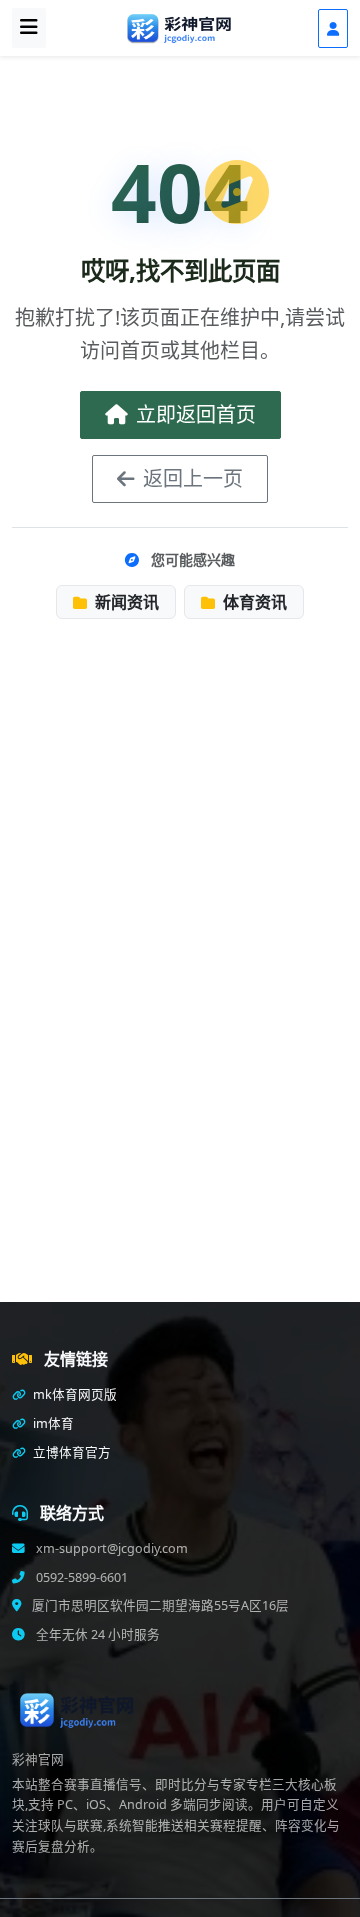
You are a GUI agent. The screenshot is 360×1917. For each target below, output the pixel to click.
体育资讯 (253, 602)
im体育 (52, 1423)
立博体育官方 (70, 1452)
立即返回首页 (196, 414)
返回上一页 (193, 478)
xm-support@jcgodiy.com (110, 1548)
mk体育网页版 (73, 1394)
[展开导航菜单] (29, 28)
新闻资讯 (125, 602)
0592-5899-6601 (80, 1577)
